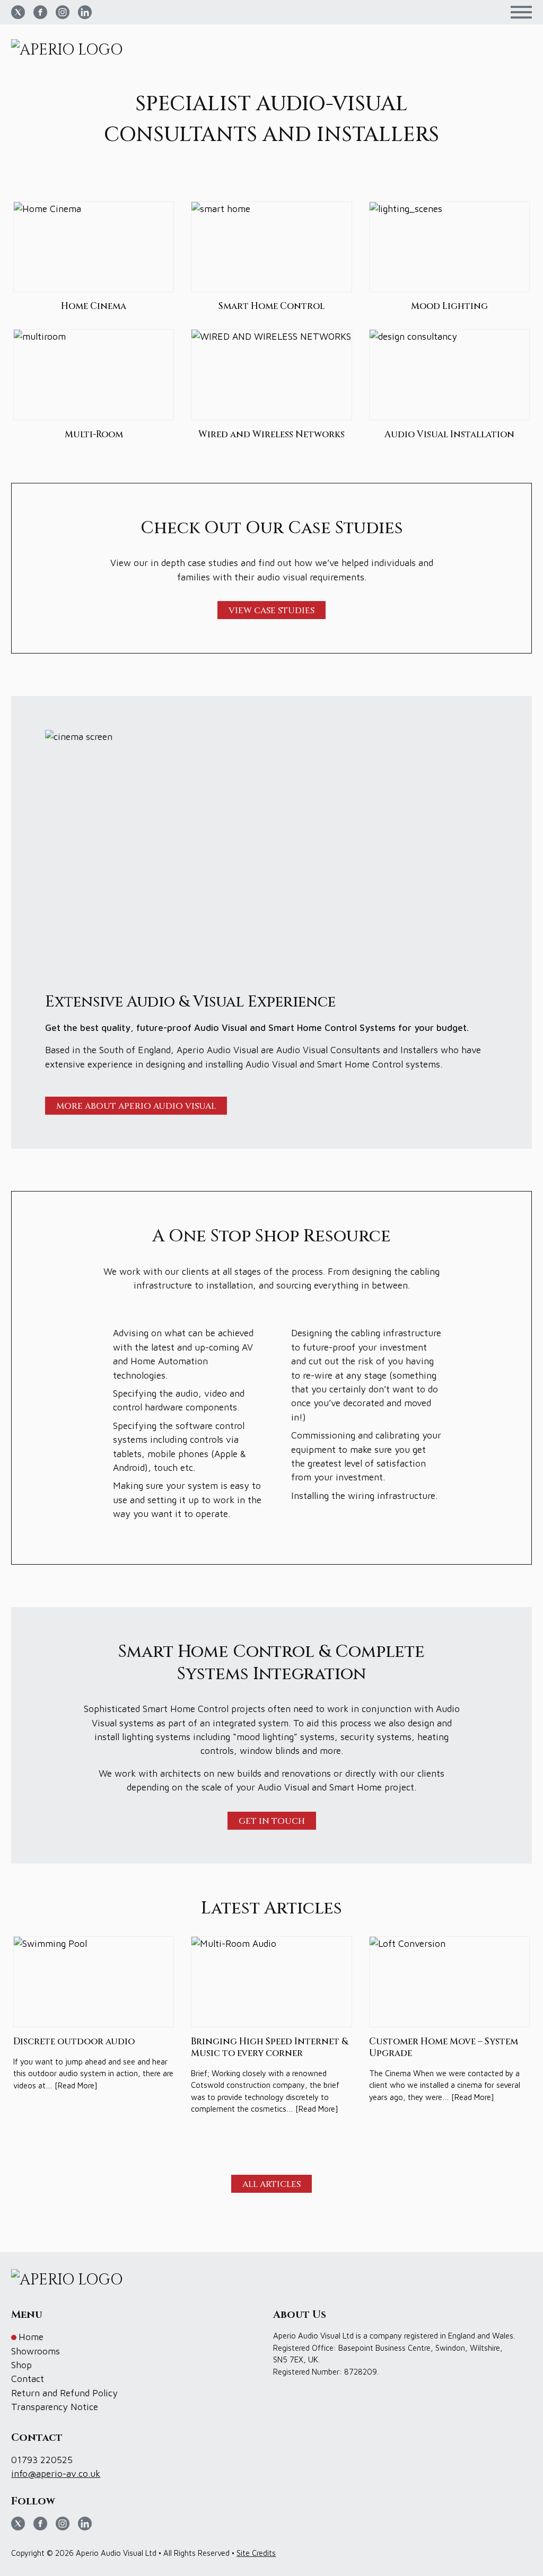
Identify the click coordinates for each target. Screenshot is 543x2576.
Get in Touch (272, 1821)
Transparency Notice (55, 2407)
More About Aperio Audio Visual (136, 1106)
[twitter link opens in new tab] (18, 12)
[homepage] (71, 50)
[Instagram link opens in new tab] (63, 12)
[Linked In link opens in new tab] (85, 12)
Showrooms (36, 2351)
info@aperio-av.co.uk (56, 2473)
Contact (28, 2379)
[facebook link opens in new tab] (40, 12)
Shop (21, 2365)
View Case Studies (271, 611)
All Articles (271, 2184)
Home (31, 2337)
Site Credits (256, 2553)
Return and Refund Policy (64, 2393)
